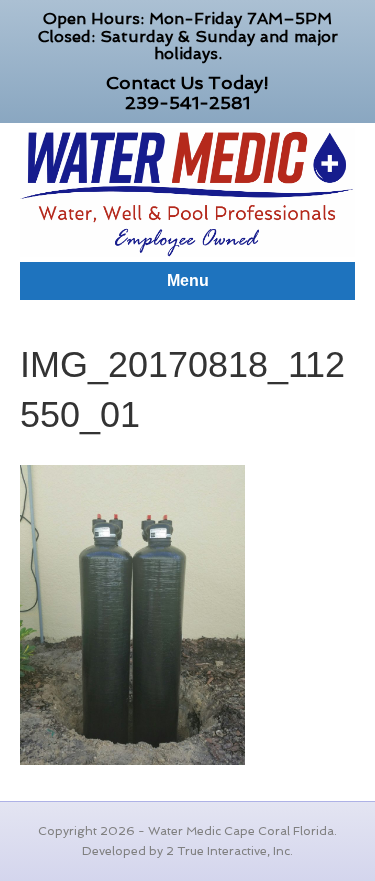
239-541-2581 (187, 102)
